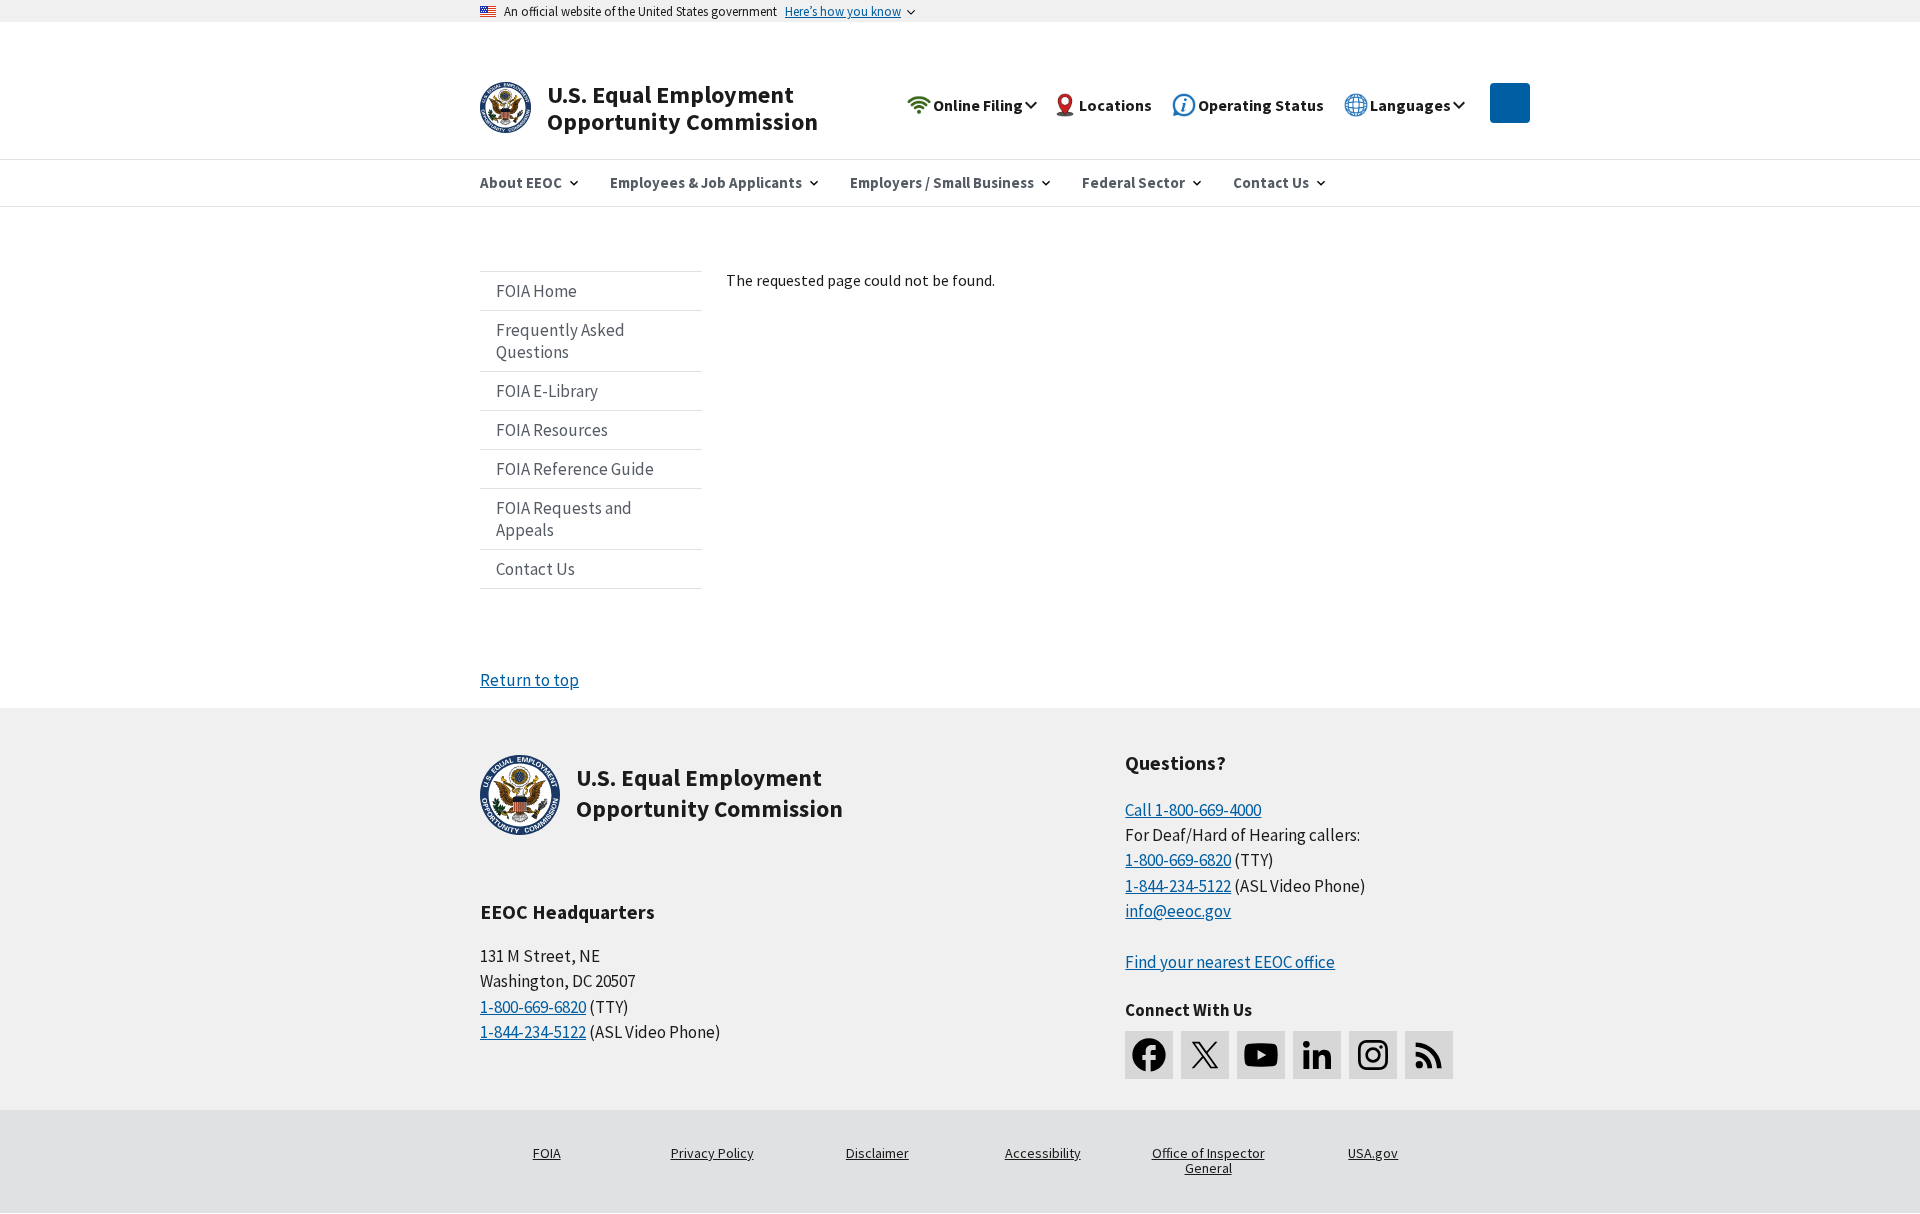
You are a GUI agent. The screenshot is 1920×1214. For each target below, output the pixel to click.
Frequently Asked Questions (560, 341)
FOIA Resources (552, 430)
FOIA (547, 1153)
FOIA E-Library (547, 391)
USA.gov (1373, 1153)
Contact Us (535, 569)
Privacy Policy (712, 1153)
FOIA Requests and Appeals (564, 519)
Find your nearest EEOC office (1230, 962)
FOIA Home (536, 291)
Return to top (529, 680)
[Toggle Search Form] (1510, 103)
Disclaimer (877, 1153)
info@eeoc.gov (1178, 911)
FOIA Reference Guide (575, 469)
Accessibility (1043, 1153)
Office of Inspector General (1208, 1161)
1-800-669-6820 (533, 1007)
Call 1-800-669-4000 (1193, 810)
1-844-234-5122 (533, 1032)
